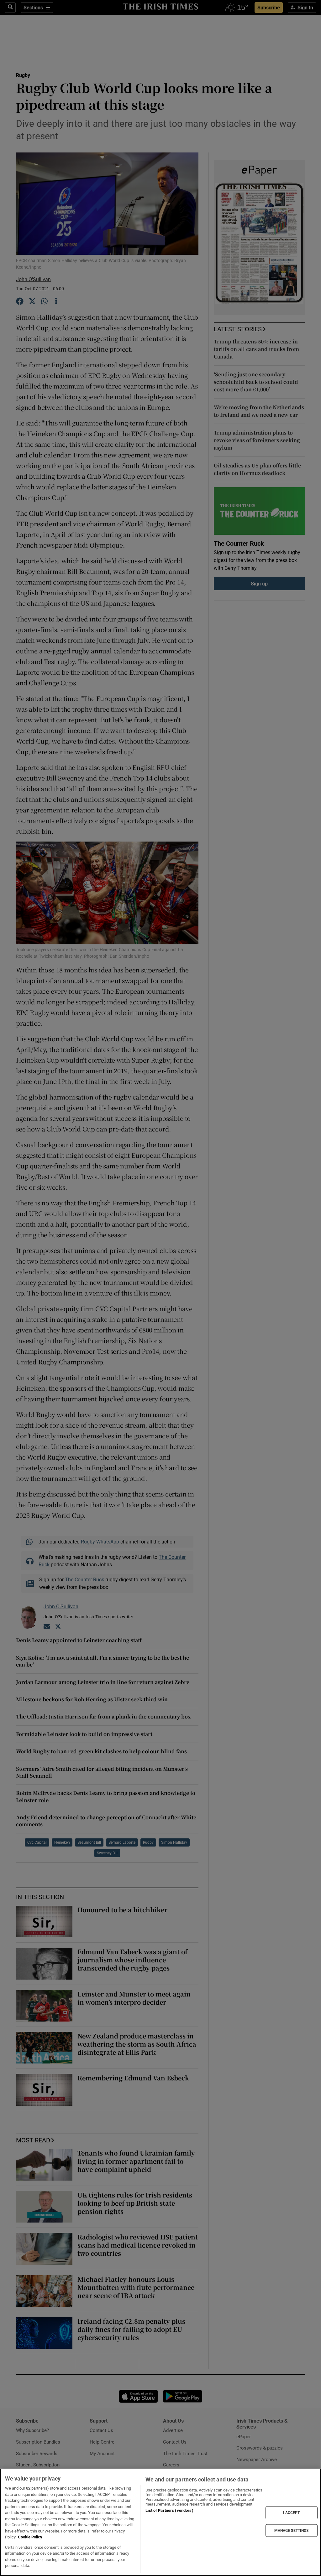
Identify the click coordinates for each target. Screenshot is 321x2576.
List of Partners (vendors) (169, 2510)
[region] (160, 2522)
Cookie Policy (30, 2537)
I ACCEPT (292, 2513)
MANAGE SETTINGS (292, 2530)
